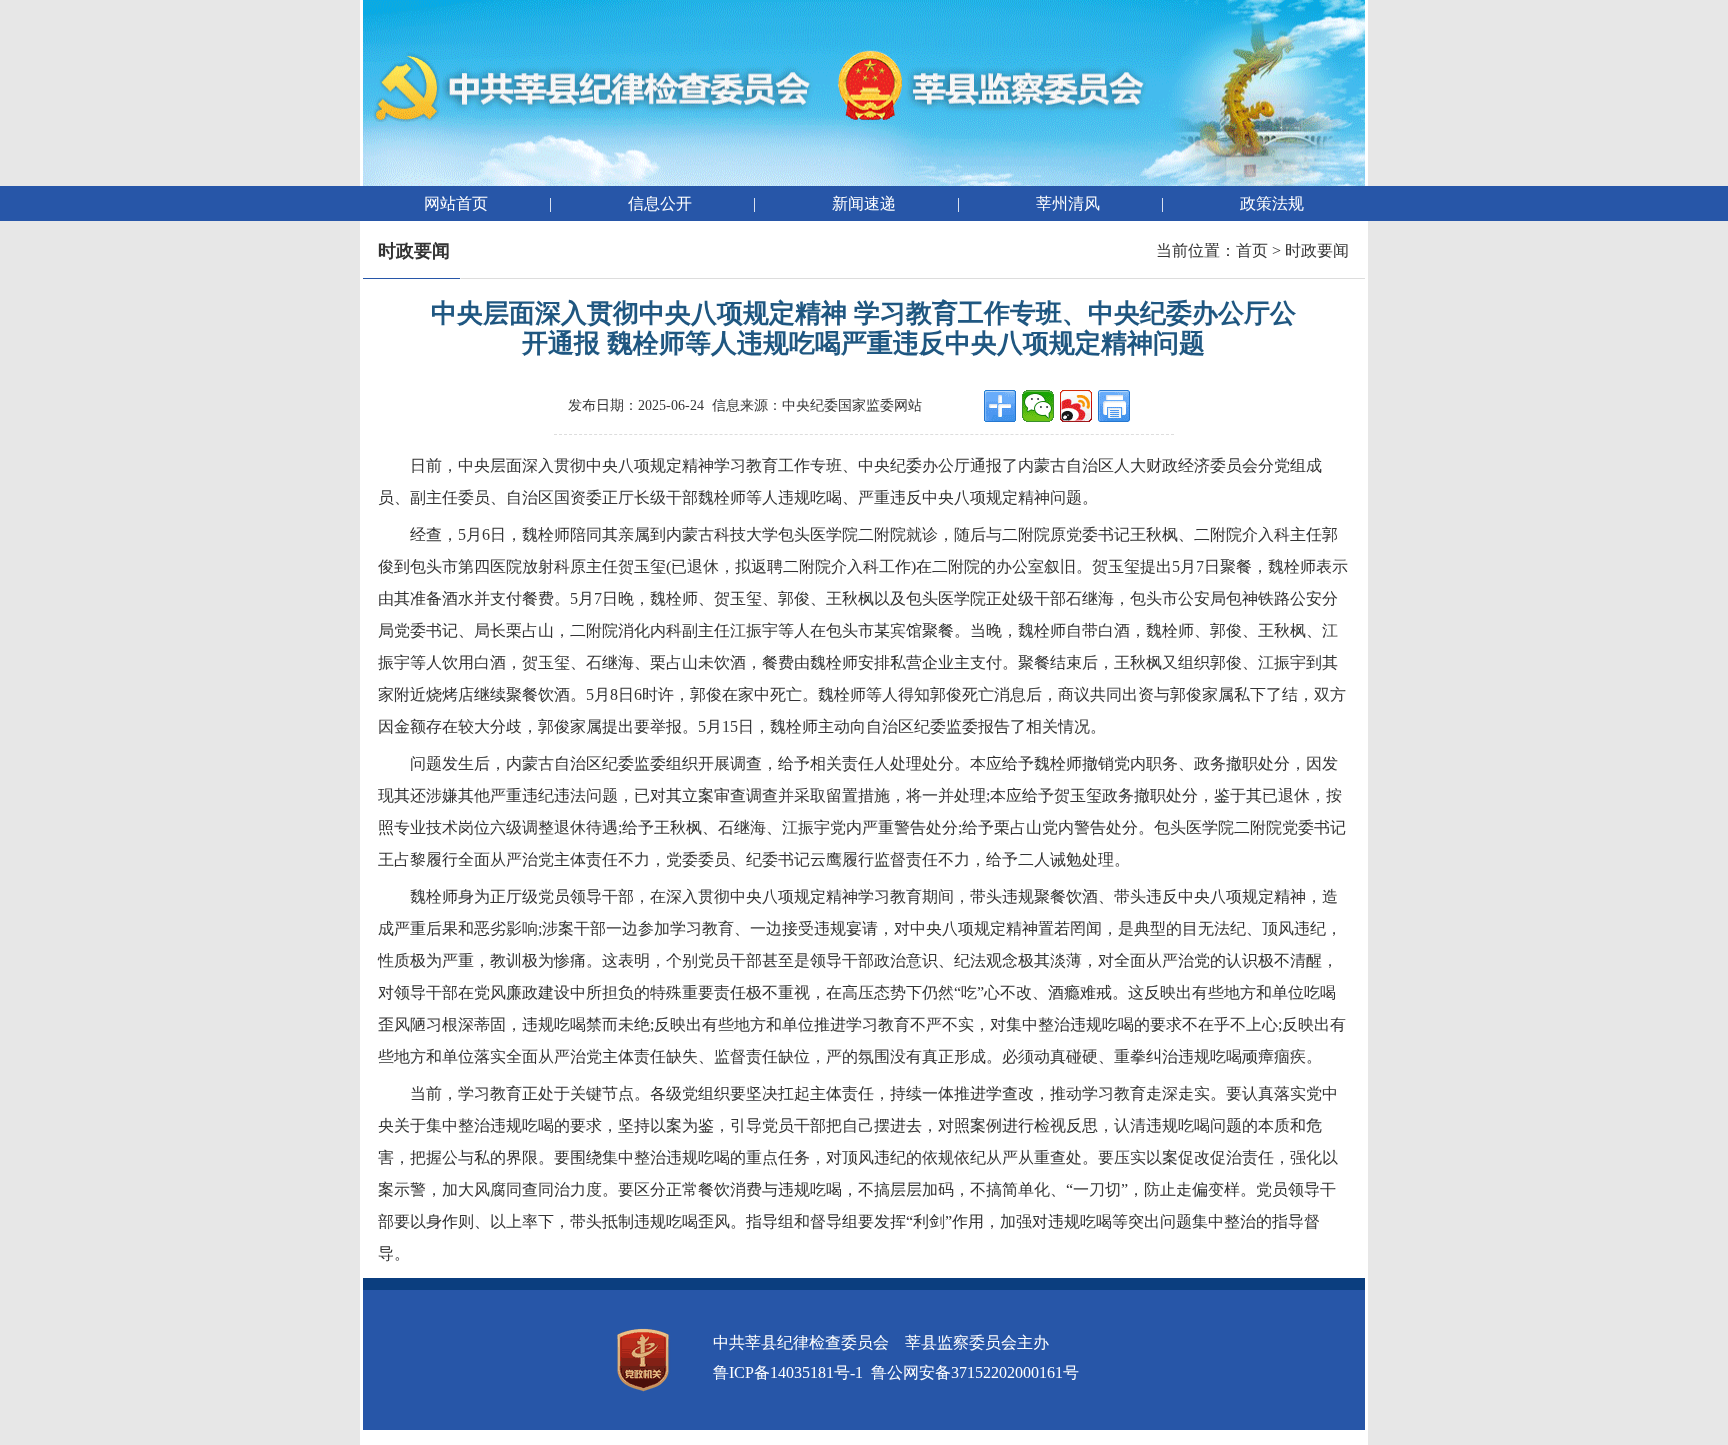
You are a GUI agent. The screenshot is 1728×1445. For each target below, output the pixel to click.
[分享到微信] (1038, 406)
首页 (1252, 250)
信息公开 (660, 203)
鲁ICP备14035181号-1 (788, 1372)
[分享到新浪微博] (1076, 406)
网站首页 (456, 203)
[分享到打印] (1114, 406)
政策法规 (1272, 203)
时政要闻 (1317, 250)
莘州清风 (1068, 203)
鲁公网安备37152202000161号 (975, 1372)
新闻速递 (864, 203)
